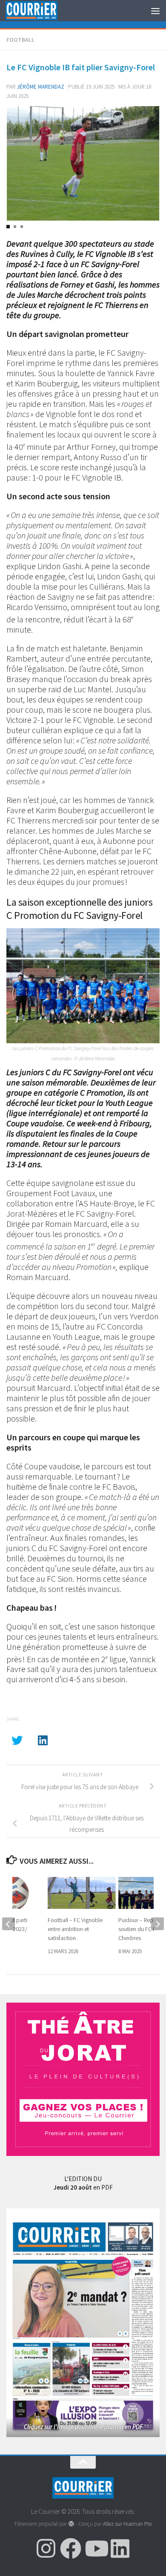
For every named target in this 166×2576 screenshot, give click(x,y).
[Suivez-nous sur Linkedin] (120, 2548)
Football (20, 40)
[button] (8, 227)
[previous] (9, 1924)
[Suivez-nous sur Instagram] (46, 2548)
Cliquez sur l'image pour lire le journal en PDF (83, 2427)
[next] (157, 1924)
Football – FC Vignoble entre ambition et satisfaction (75, 1929)
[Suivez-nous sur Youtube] (95, 2548)
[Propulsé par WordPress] (71, 2524)
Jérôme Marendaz (41, 87)
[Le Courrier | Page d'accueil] (40, 11)
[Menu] (155, 11)
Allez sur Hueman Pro (127, 2524)
